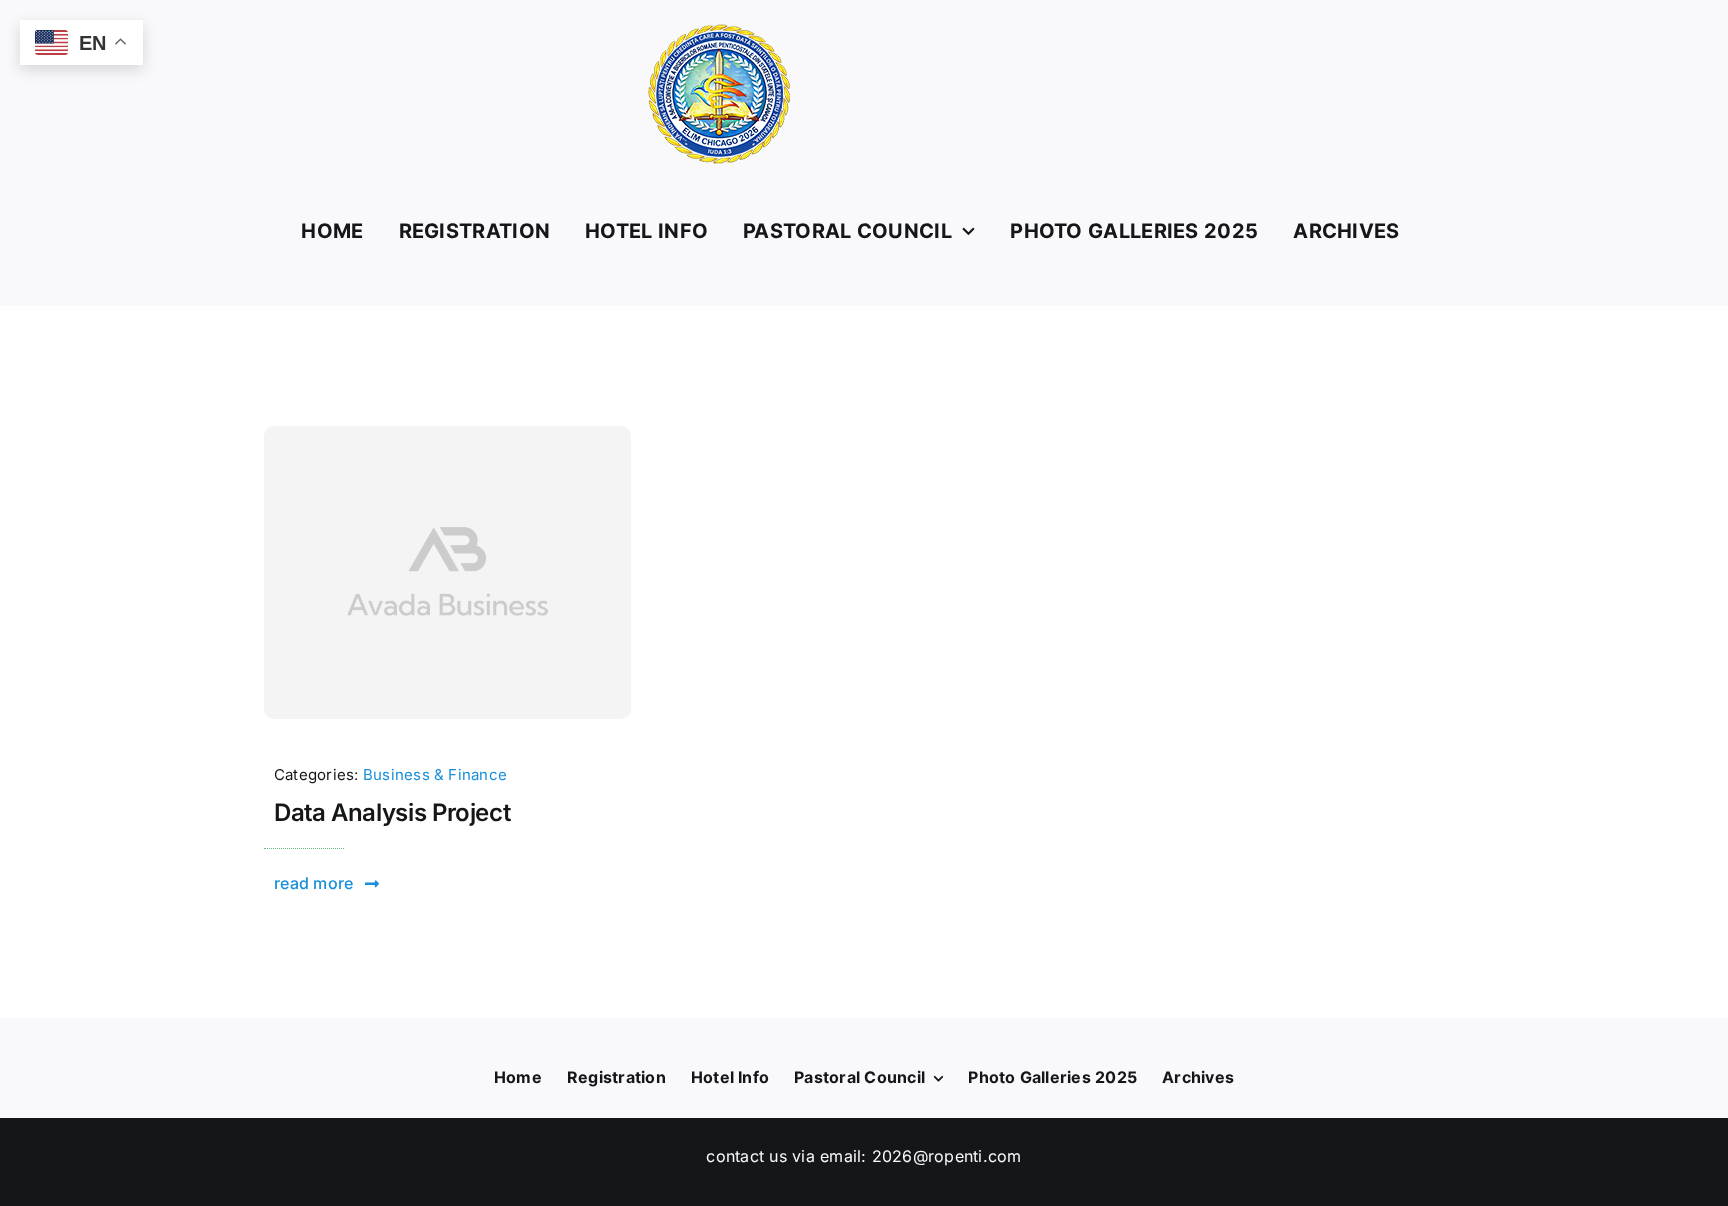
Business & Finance (435, 774)
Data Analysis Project (392, 812)
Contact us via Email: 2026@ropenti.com (863, 1156)
